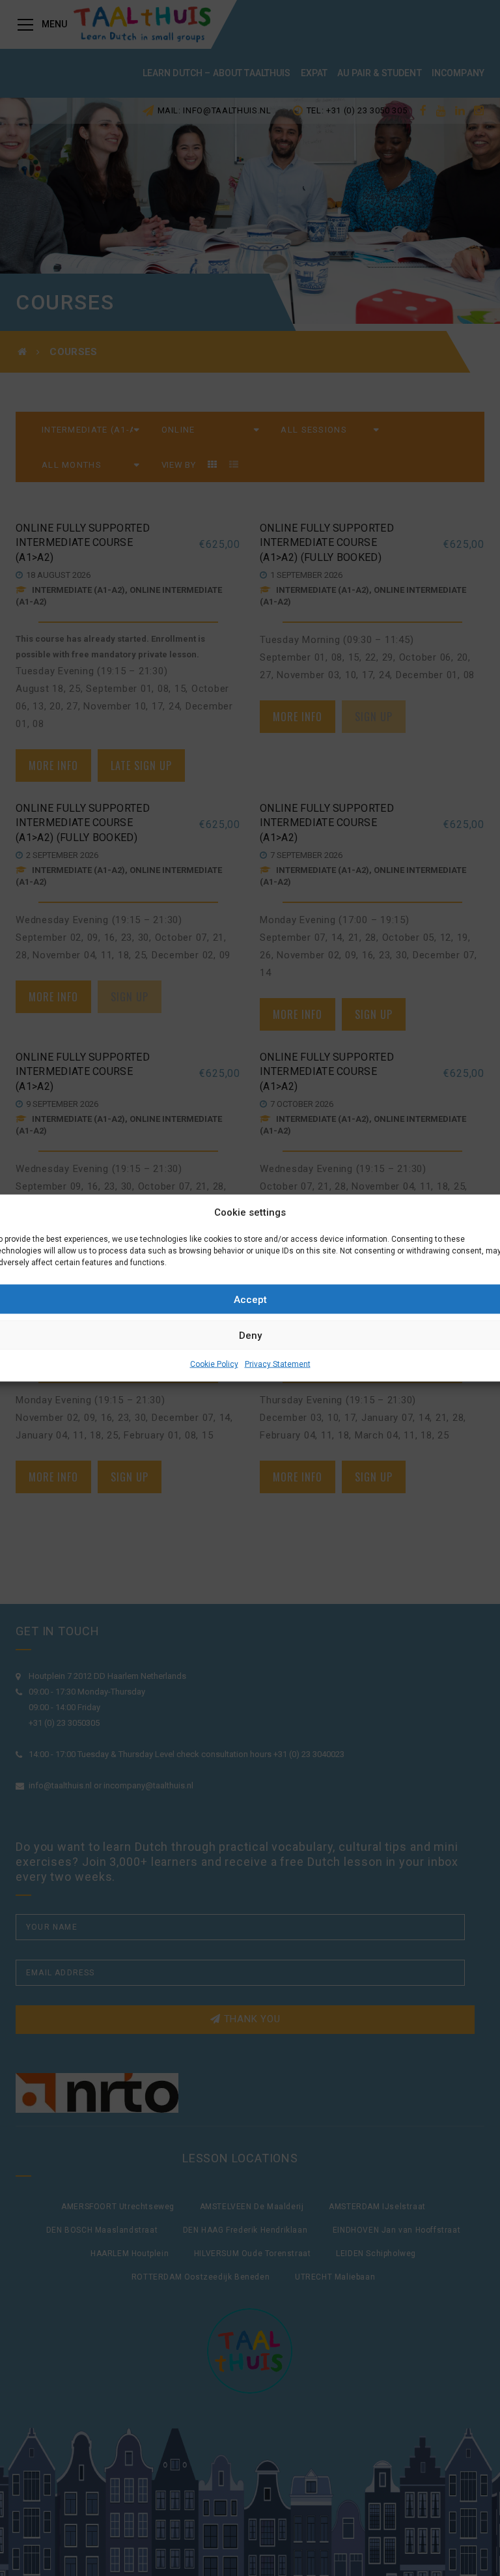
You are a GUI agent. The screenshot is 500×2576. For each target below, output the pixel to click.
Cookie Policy (214, 1364)
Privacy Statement (278, 1364)
